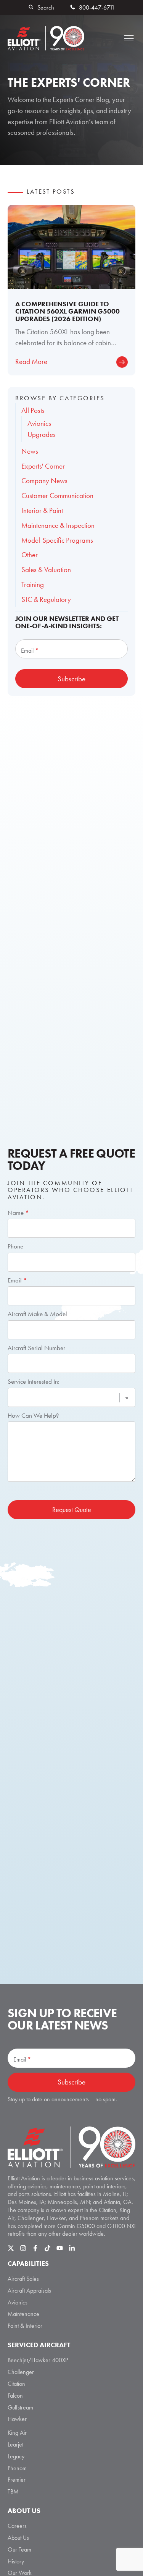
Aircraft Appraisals (29, 2291)
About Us (18, 2538)
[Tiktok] (47, 2248)
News (30, 451)
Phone (15, 1246)
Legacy (16, 2456)
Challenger (21, 2372)
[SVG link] (71, 2147)
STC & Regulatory (46, 599)
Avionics (18, 2302)
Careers (17, 2526)
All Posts (33, 410)
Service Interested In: (34, 1381)
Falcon (15, 2396)
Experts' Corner (43, 466)
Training (33, 585)
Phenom (17, 2468)
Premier (17, 2480)
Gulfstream (20, 2407)
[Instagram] (23, 2248)
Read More (31, 361)
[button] (129, 38)
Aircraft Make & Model (37, 1314)
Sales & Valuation (46, 570)
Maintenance (23, 2314)
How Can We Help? (33, 1415)
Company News (44, 481)
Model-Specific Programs (57, 540)
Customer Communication (57, 496)
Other (30, 555)
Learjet (15, 2444)
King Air (17, 2433)
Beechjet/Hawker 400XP (38, 2360)
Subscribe (71, 679)
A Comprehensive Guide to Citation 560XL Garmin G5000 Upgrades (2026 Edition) (67, 311)
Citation (16, 2384)
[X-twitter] (11, 2248)
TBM (13, 2491)
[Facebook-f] (35, 2248)
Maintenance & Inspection (58, 525)
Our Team (19, 2549)
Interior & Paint (42, 510)
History (16, 2561)
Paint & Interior (25, 2326)
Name (18, 1213)
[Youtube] (60, 2248)
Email (17, 1280)
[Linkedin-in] (72, 2248)
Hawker (17, 2419)
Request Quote (72, 1510)
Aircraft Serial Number (36, 1348)
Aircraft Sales (23, 2279)
